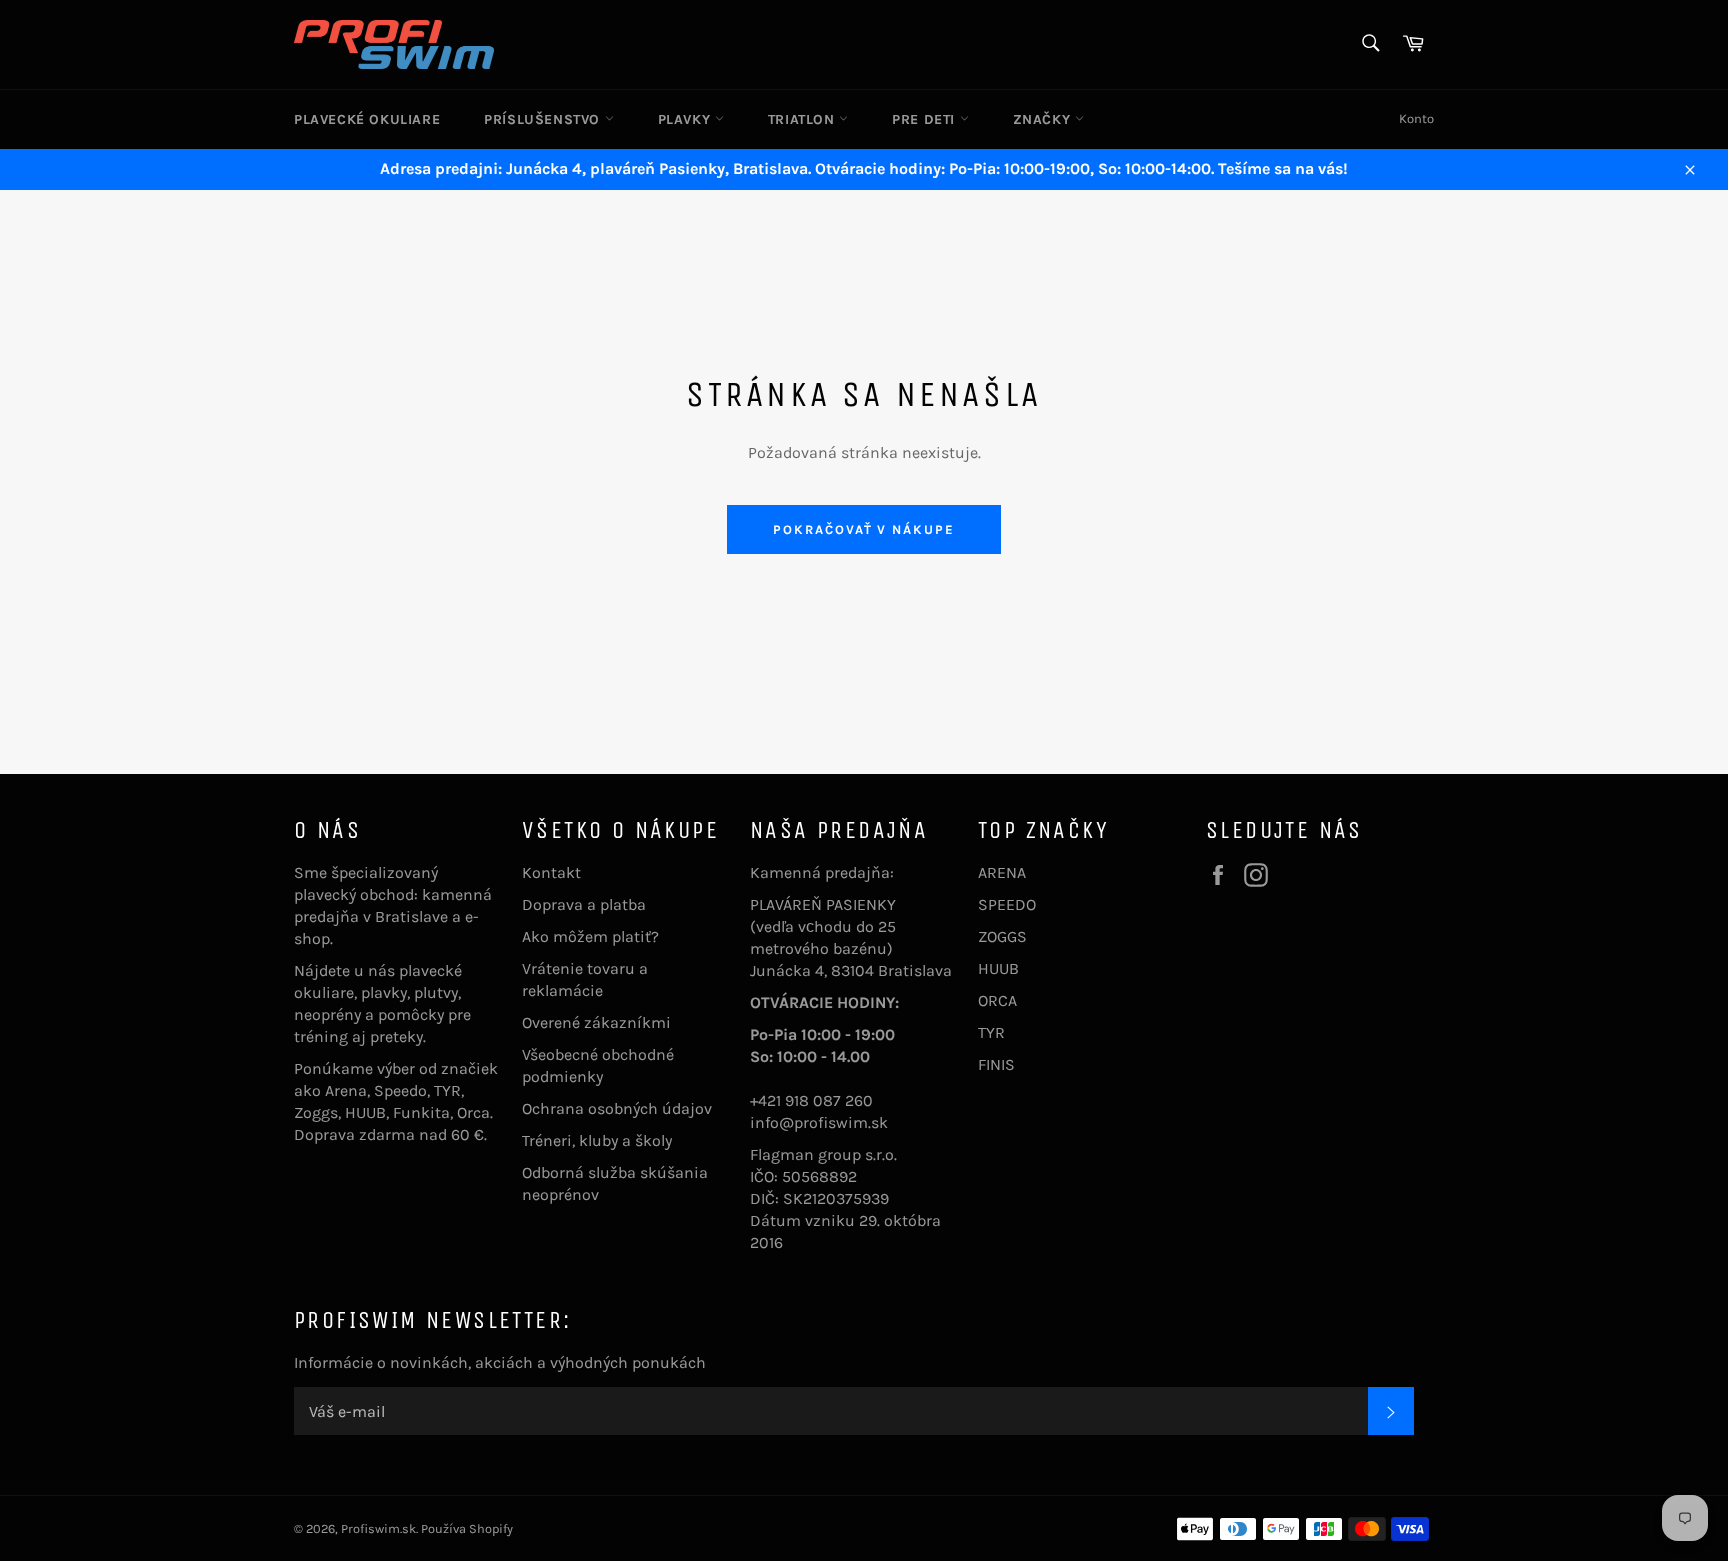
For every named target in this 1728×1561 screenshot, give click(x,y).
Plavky (686, 119)
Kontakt (551, 872)
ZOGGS (1002, 936)
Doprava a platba (584, 904)
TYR (991, 1032)
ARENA (1002, 872)
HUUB (998, 968)
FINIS (996, 1064)
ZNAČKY (1044, 119)
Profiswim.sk (378, 1528)
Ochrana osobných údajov (617, 1108)
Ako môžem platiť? (590, 936)
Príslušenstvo (544, 119)
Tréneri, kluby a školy (597, 1140)
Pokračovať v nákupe (864, 529)
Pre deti (925, 119)
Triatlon (803, 119)
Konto (1416, 118)
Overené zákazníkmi (596, 1022)
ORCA (997, 1000)
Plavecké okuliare (367, 119)
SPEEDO (1007, 904)
